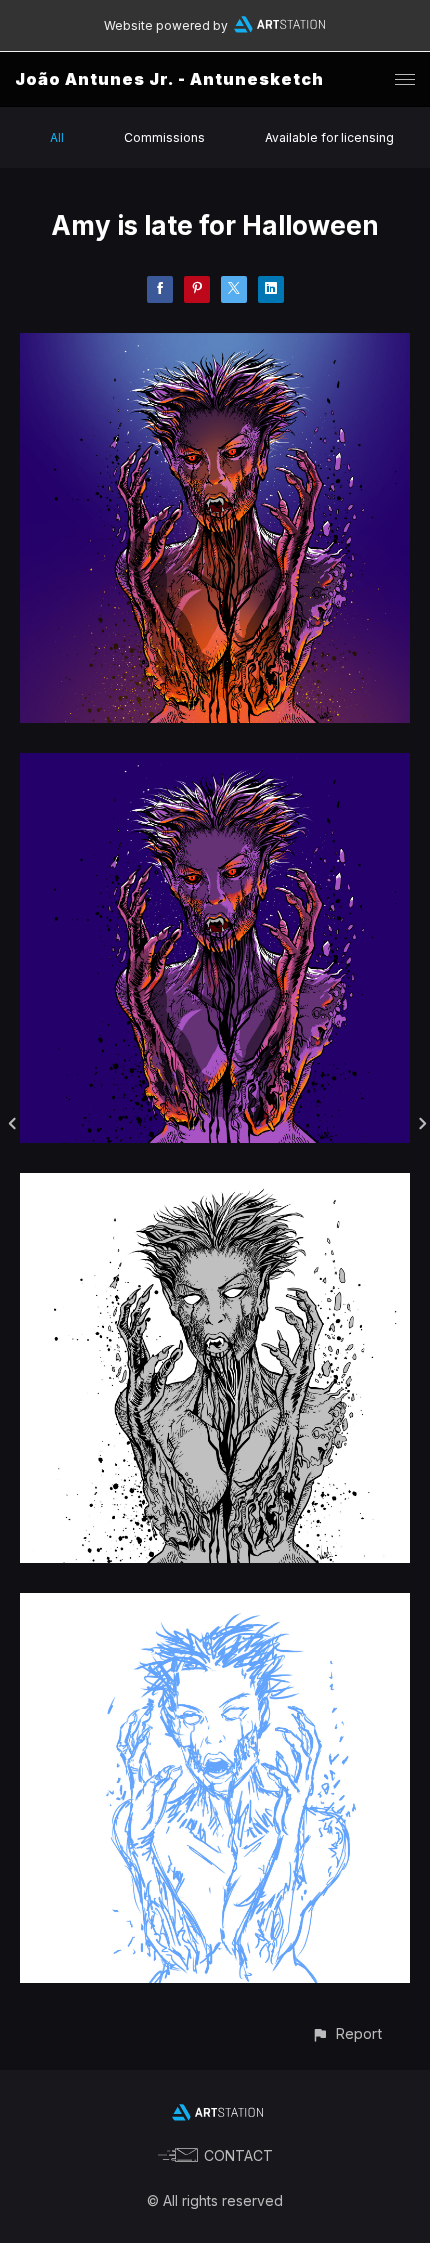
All (57, 137)
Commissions (164, 137)
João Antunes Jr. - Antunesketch (169, 79)
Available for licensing (329, 137)
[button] (346, 2033)
